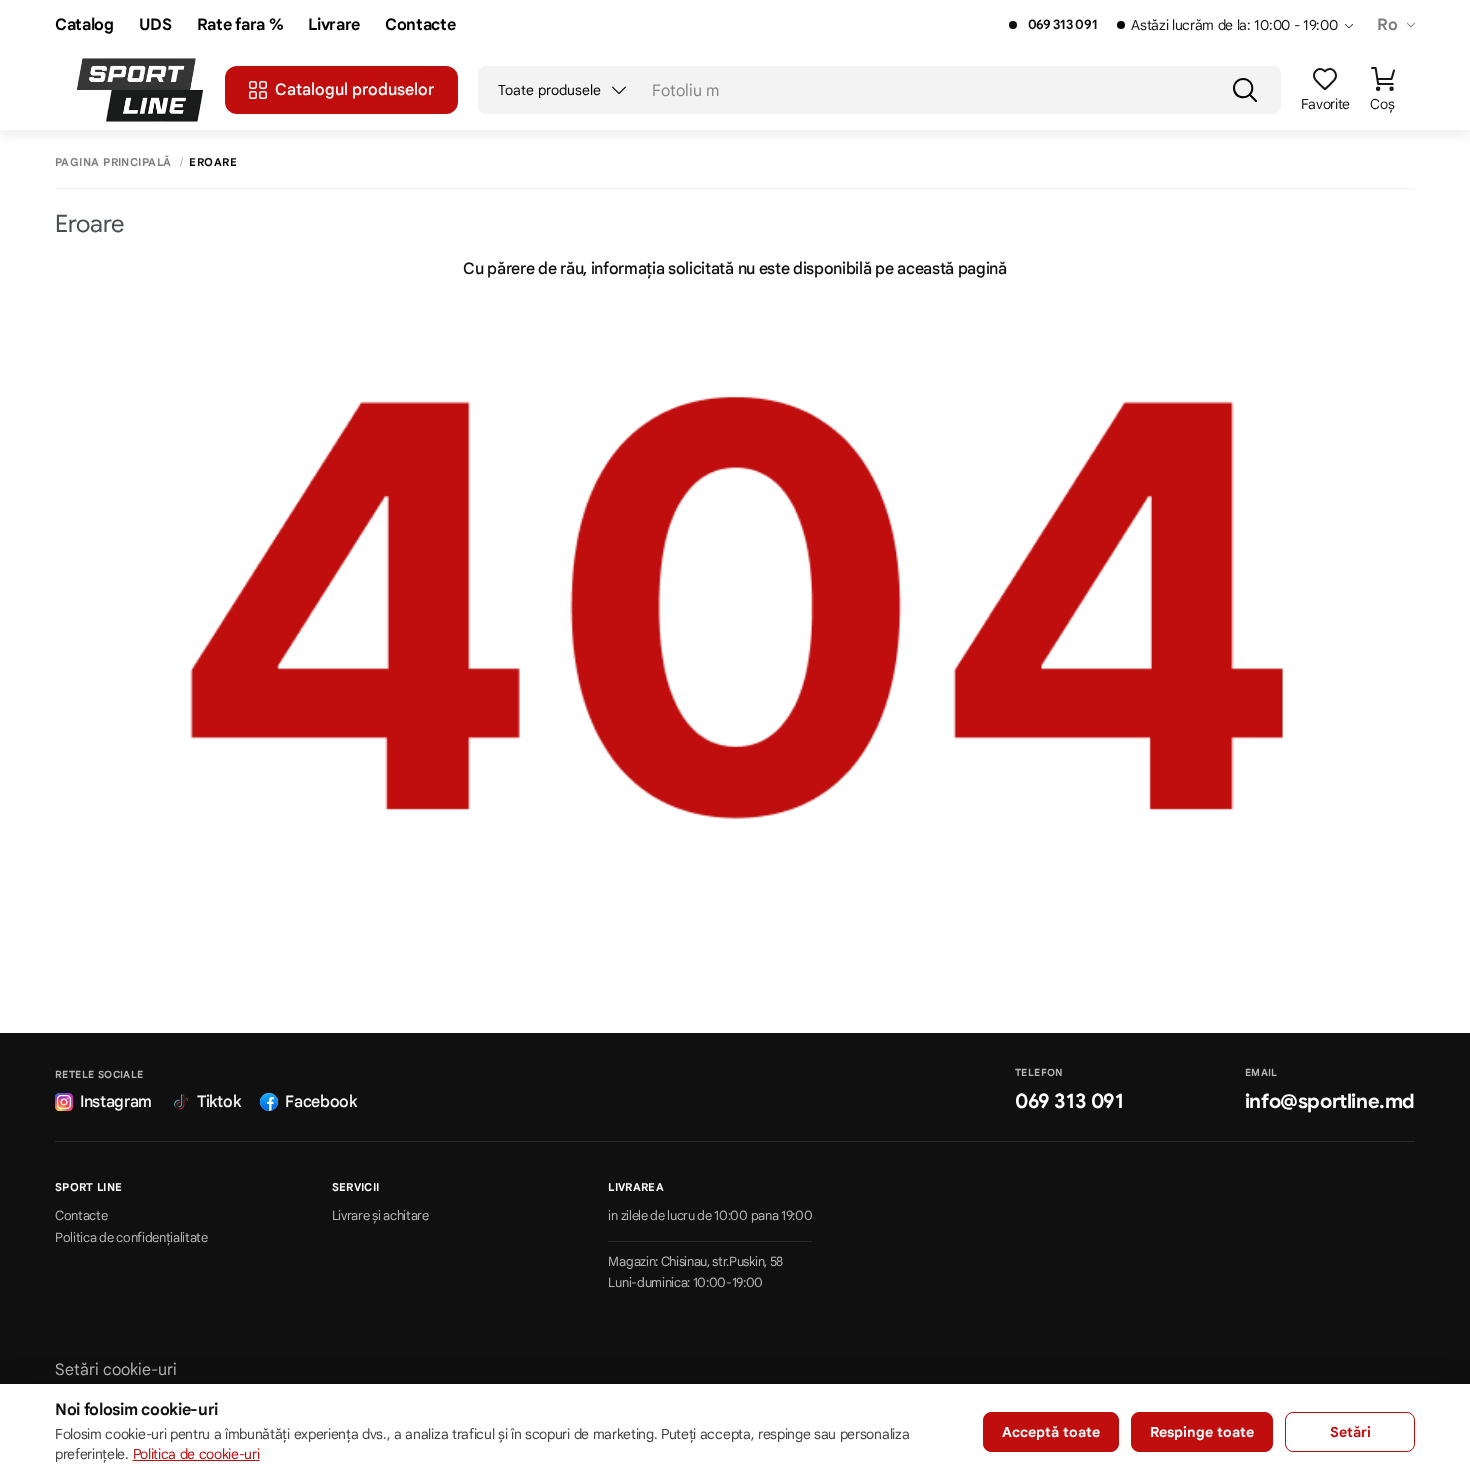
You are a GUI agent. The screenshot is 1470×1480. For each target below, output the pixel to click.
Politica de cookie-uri (196, 1454)
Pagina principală (113, 162)
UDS (155, 25)
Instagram (116, 1102)
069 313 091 (1062, 25)
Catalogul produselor (354, 90)
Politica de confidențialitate (131, 1238)
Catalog (84, 25)
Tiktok (218, 1102)
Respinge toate (1202, 1432)
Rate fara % (240, 25)
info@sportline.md (1330, 1101)
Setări (1350, 1432)
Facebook (320, 1102)
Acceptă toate (1051, 1432)
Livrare (334, 25)
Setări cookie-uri (116, 1370)
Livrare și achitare (380, 1216)
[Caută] (1245, 90)
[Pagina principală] (140, 90)
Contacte (420, 25)
